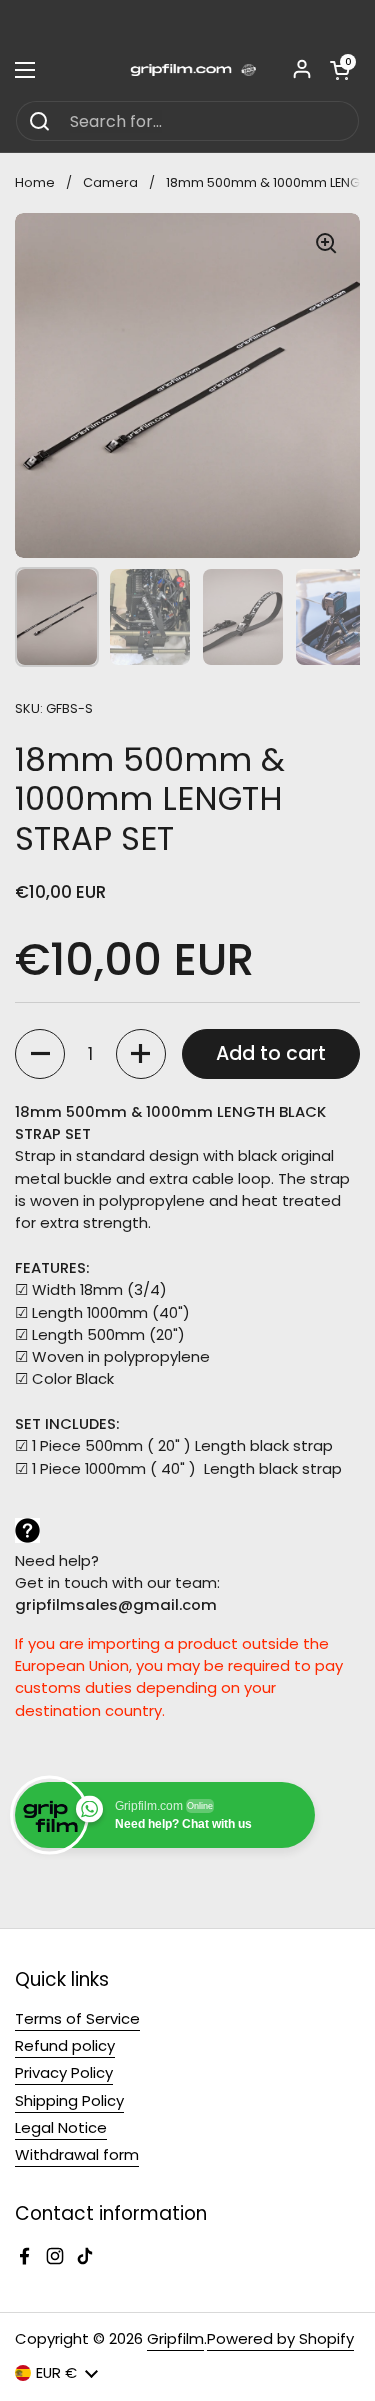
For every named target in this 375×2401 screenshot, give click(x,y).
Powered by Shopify (280, 2338)
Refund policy (65, 2045)
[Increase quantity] (141, 1054)
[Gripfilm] (187, 70)
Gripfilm (175, 2338)
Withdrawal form (77, 2154)
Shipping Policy (69, 2100)
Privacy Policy (64, 2072)
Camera (110, 182)
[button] (340, 70)
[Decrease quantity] (40, 1054)
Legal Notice (61, 2127)
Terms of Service (77, 2018)
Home (35, 182)
